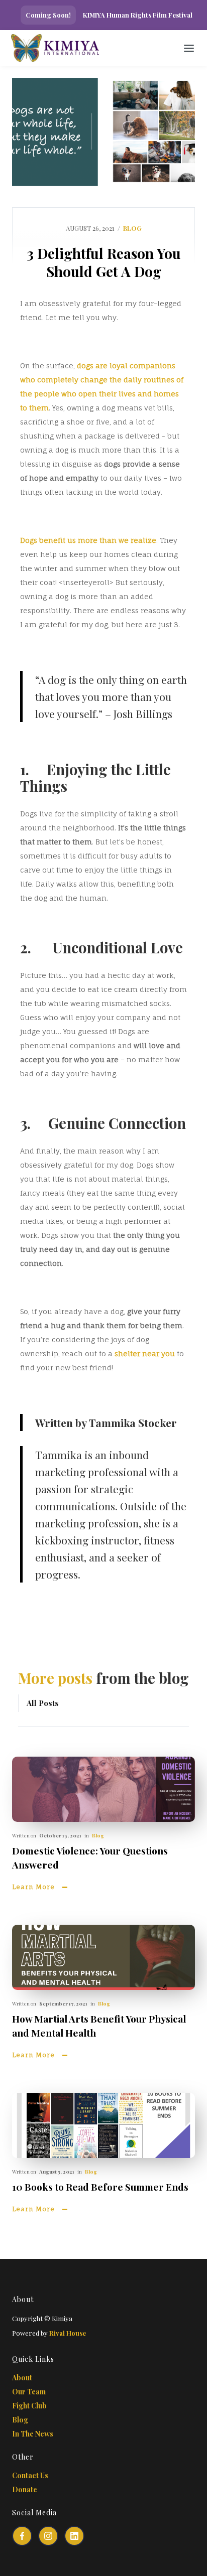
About (22, 2378)
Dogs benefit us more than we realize (88, 540)
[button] (189, 48)
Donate (25, 2489)
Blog (98, 1835)
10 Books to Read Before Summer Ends (100, 2187)
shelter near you (145, 1353)
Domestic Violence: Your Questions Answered (90, 1857)
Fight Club (29, 2406)
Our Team (29, 2392)
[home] (71, 48)
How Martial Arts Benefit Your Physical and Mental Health (99, 2026)
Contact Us (30, 2475)
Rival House (68, 2333)
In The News (33, 2434)
